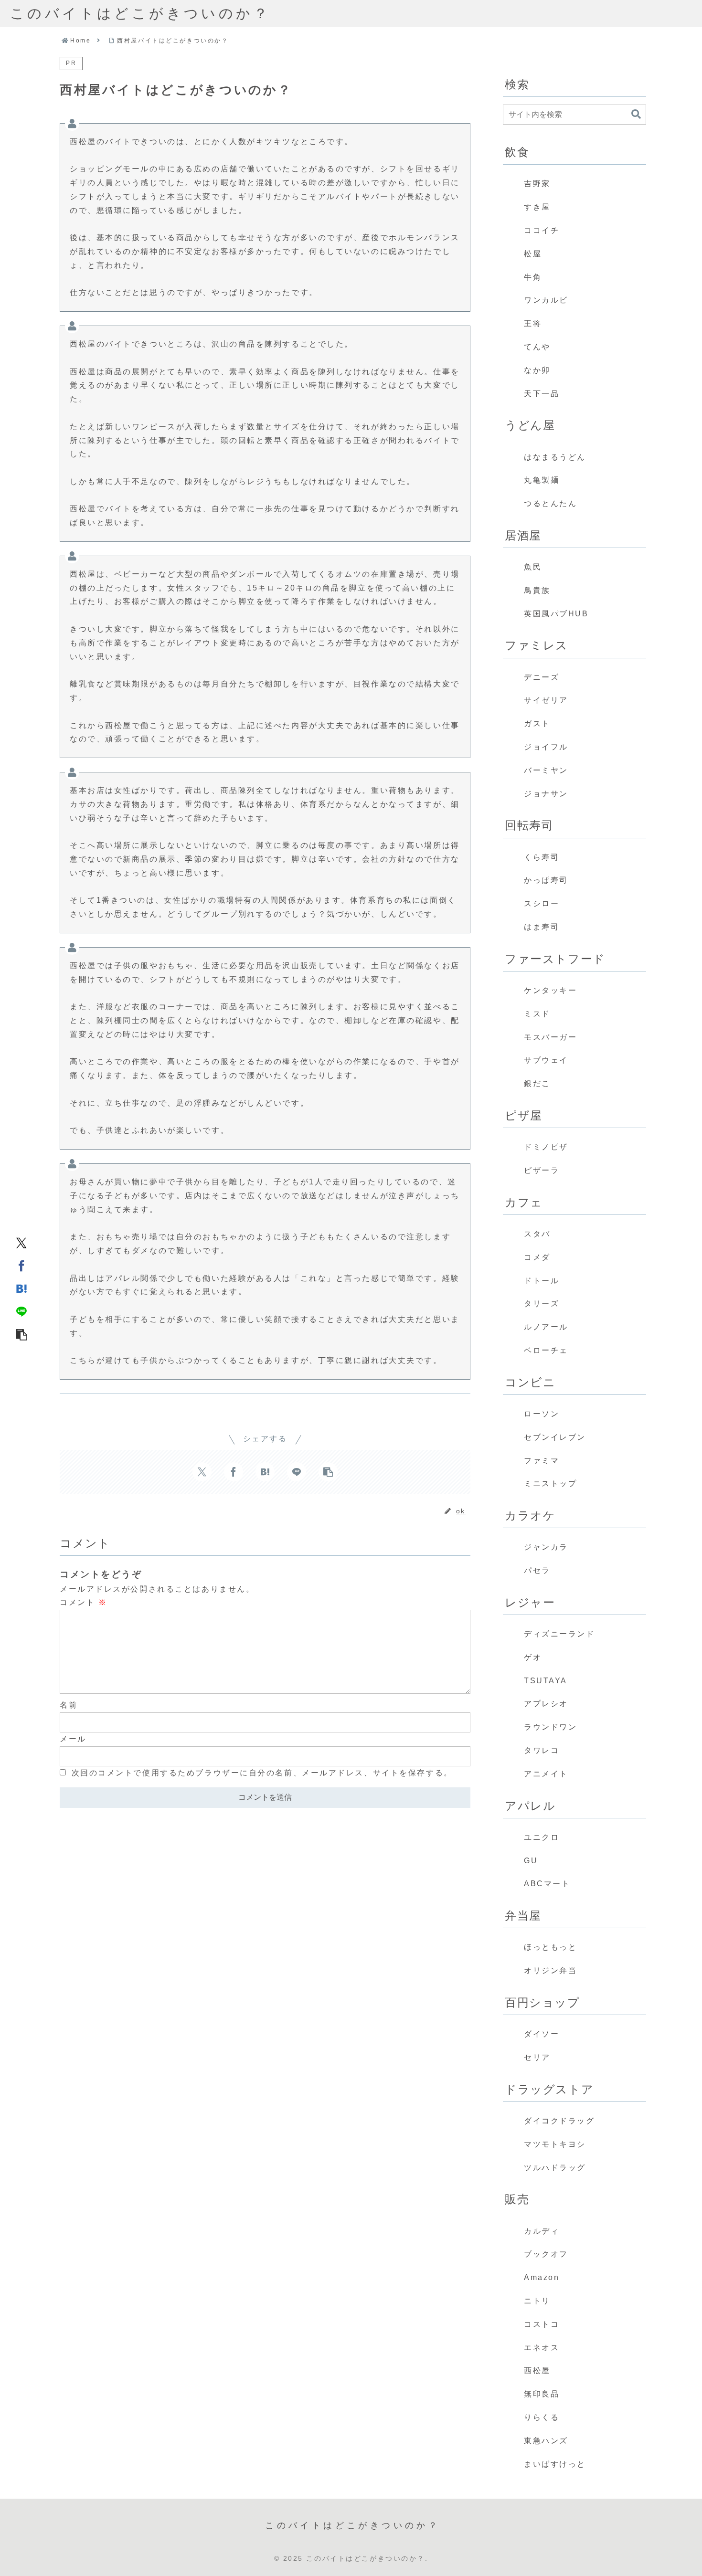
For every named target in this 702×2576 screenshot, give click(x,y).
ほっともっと (550, 1947)
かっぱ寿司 (546, 880)
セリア (537, 2057)
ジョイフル (546, 747)
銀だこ (537, 1083)
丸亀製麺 (542, 480)
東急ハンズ (546, 2441)
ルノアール (546, 1327)
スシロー (542, 903)
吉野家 (537, 184)
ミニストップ (550, 1483)
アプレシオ (546, 1704)
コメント (83, 1602)
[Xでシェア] (21, 1242)
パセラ (537, 1570)
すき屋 (537, 207)
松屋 (533, 254)
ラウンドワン (550, 1727)
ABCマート (547, 1884)
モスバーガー (550, 1037)
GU (531, 1861)
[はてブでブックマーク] (21, 1288)
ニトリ (537, 2301)
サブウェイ (546, 1060)
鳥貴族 (537, 590)
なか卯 (537, 370)
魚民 (533, 567)
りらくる (542, 2417)
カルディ (542, 2231)
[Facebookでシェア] (21, 1265)
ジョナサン (546, 794)
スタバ (537, 1234)
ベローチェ (546, 1350)
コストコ (542, 2324)
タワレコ (542, 1750)
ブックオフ (546, 2254)
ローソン (542, 1414)
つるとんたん (550, 503)
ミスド (537, 1014)
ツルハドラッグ (555, 2168)
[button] (21, 1334)
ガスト (537, 723)
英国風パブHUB (556, 614)
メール (73, 1739)
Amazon (542, 2277)
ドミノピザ (546, 1147)
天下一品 (542, 394)
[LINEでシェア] (21, 1311)
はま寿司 (542, 927)
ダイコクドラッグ (559, 2121)
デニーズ (542, 677)
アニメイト (546, 1774)
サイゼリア (546, 700)
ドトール (542, 1281)
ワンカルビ (546, 300)
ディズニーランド (559, 1634)
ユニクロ (542, 1837)
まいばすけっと (555, 2464)
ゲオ (533, 1657)
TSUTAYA (546, 1681)
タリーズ (542, 1304)
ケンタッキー (550, 990)
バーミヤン (546, 770)
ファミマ (542, 1461)
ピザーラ (542, 1170)
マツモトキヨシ (555, 2144)
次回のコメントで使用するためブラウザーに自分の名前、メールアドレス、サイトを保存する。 (262, 1773)
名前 (69, 1705)
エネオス (542, 2348)
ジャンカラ (546, 1547)
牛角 (533, 277)
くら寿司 (542, 857)
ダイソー (542, 2034)
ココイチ (542, 230)
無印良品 (542, 2394)
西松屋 (537, 2370)
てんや (537, 347)
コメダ (537, 1257)
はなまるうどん (555, 457)
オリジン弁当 (550, 1970)
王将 (533, 323)
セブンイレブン (555, 1437)
